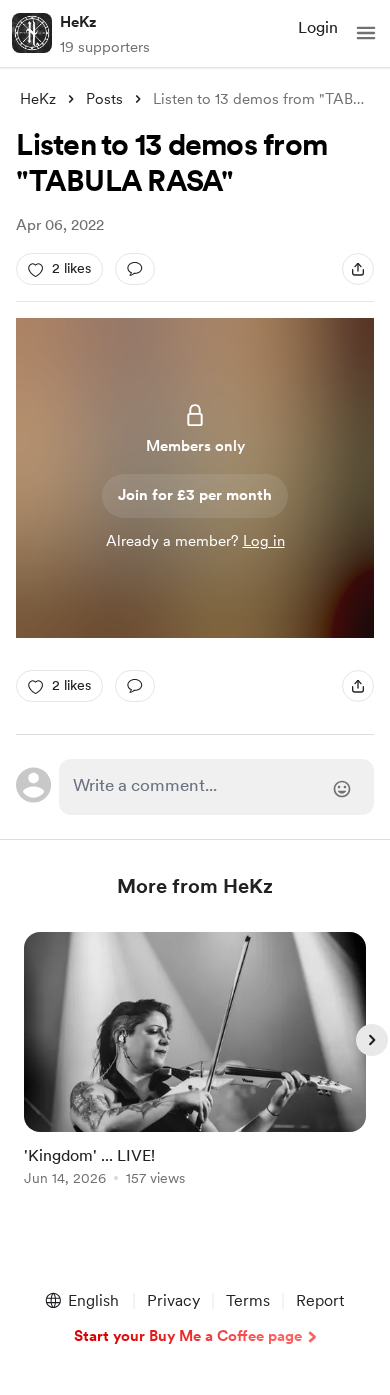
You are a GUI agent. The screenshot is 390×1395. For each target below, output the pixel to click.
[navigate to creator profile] (32, 33)
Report (320, 1300)
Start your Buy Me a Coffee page (188, 1336)
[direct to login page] (216, 787)
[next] (372, 1040)
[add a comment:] (135, 269)
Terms (248, 1300)
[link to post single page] (195, 1062)
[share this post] (358, 269)
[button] (366, 33)
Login (318, 27)
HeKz (78, 22)
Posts (104, 99)
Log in (264, 541)
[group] (195, 1070)
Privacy (173, 1300)
